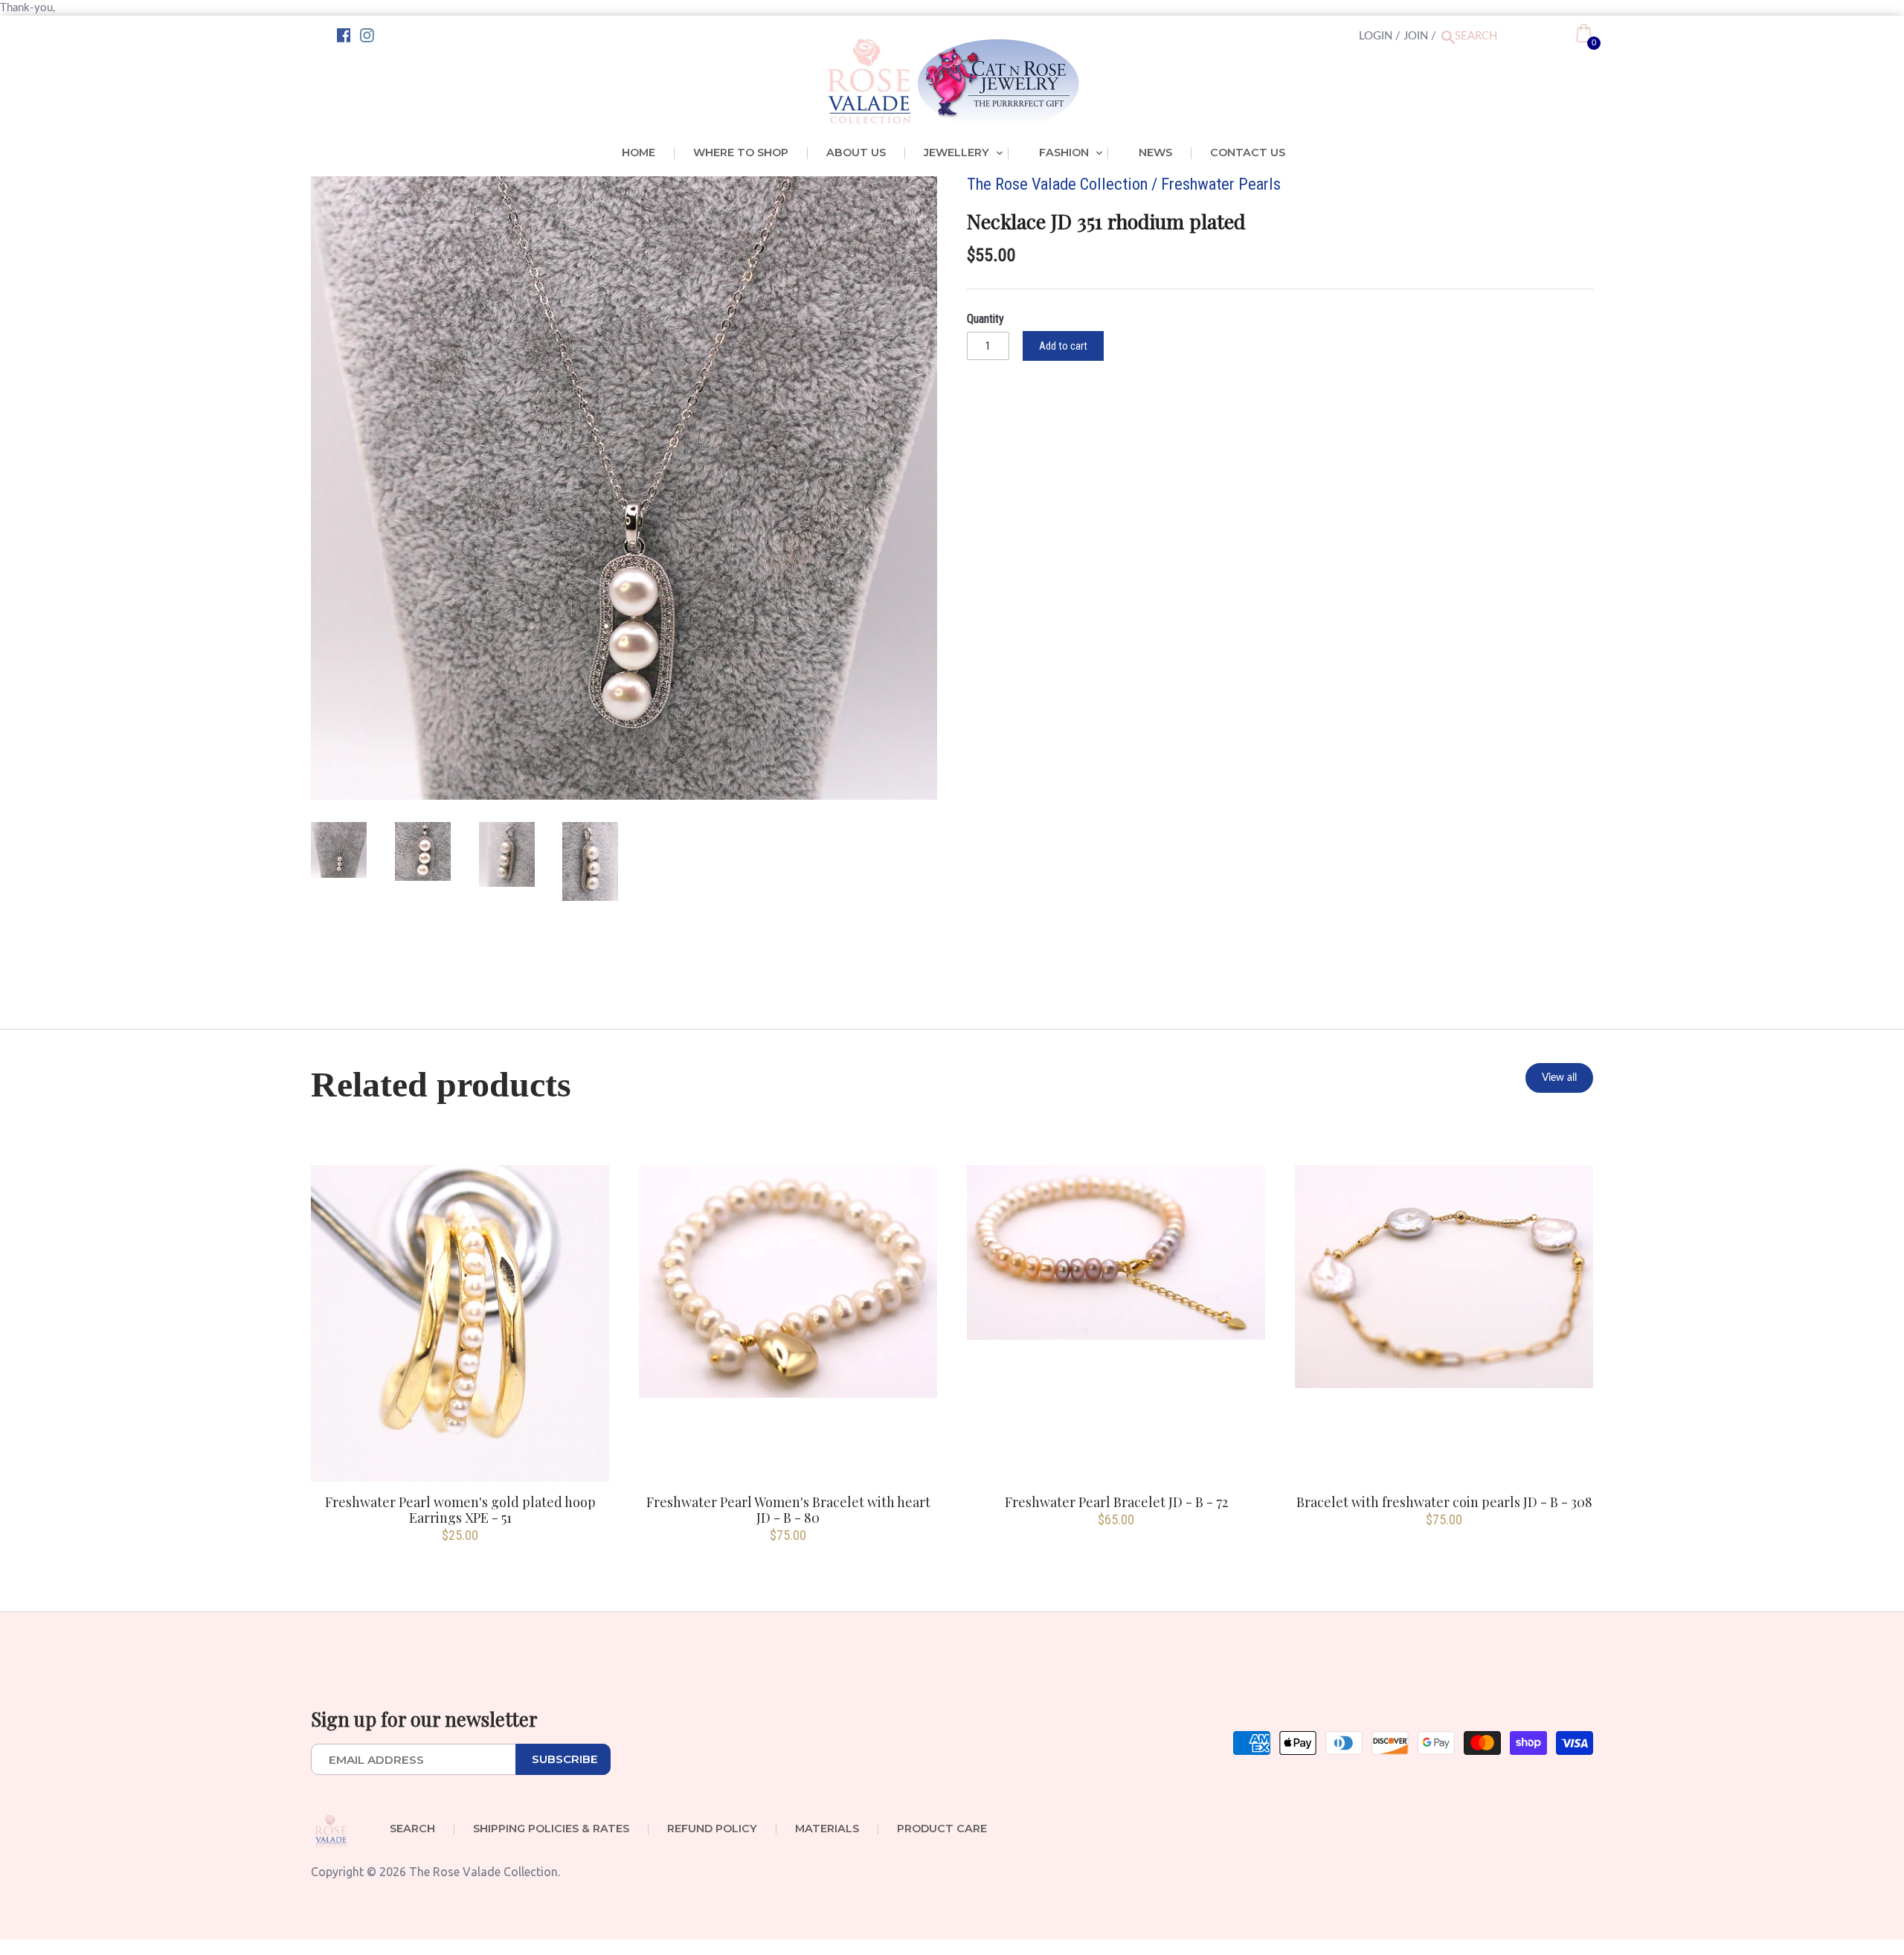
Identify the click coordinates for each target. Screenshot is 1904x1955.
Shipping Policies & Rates (551, 1829)
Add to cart (1063, 346)
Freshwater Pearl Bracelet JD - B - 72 (1116, 1502)
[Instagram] (367, 36)
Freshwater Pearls (1221, 184)
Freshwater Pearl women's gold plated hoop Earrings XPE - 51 (460, 1509)
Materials (827, 1829)
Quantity (985, 319)
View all (1559, 1078)
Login (1376, 36)
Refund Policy (712, 1829)
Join (1416, 36)
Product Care (942, 1829)
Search (412, 1829)
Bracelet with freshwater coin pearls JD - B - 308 (1444, 1502)
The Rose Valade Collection (1057, 184)
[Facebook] (344, 36)
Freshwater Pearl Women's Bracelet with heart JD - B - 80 (788, 1509)
